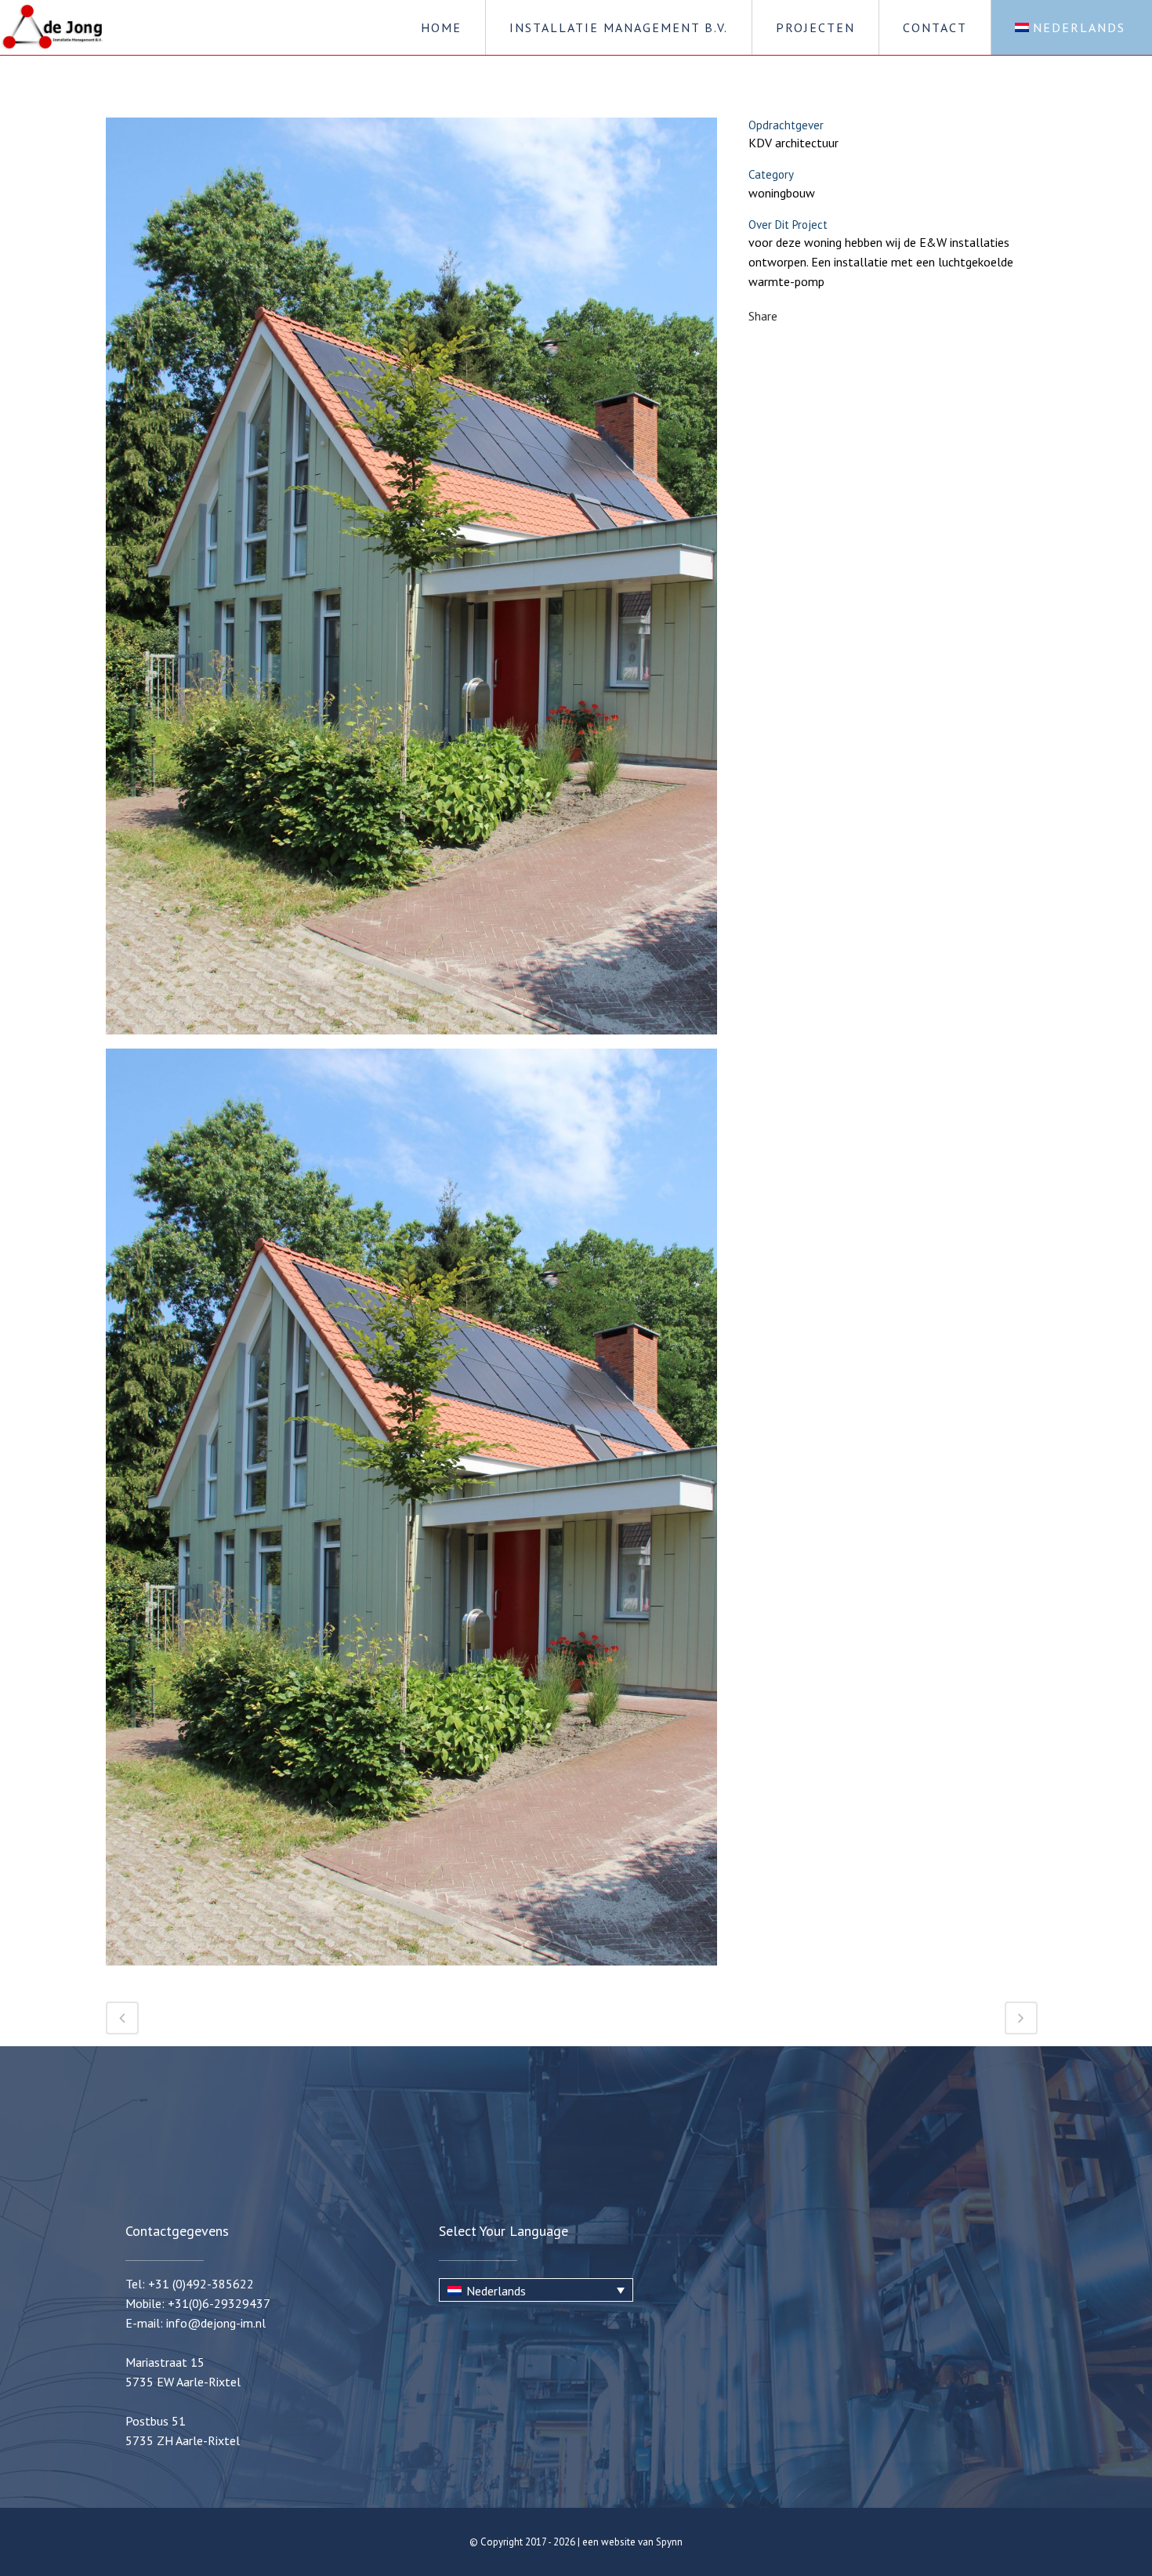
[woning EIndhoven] (411, 582)
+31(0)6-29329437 (219, 2303)
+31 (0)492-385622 (201, 2284)
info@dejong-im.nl (216, 2323)
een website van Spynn (632, 2542)
